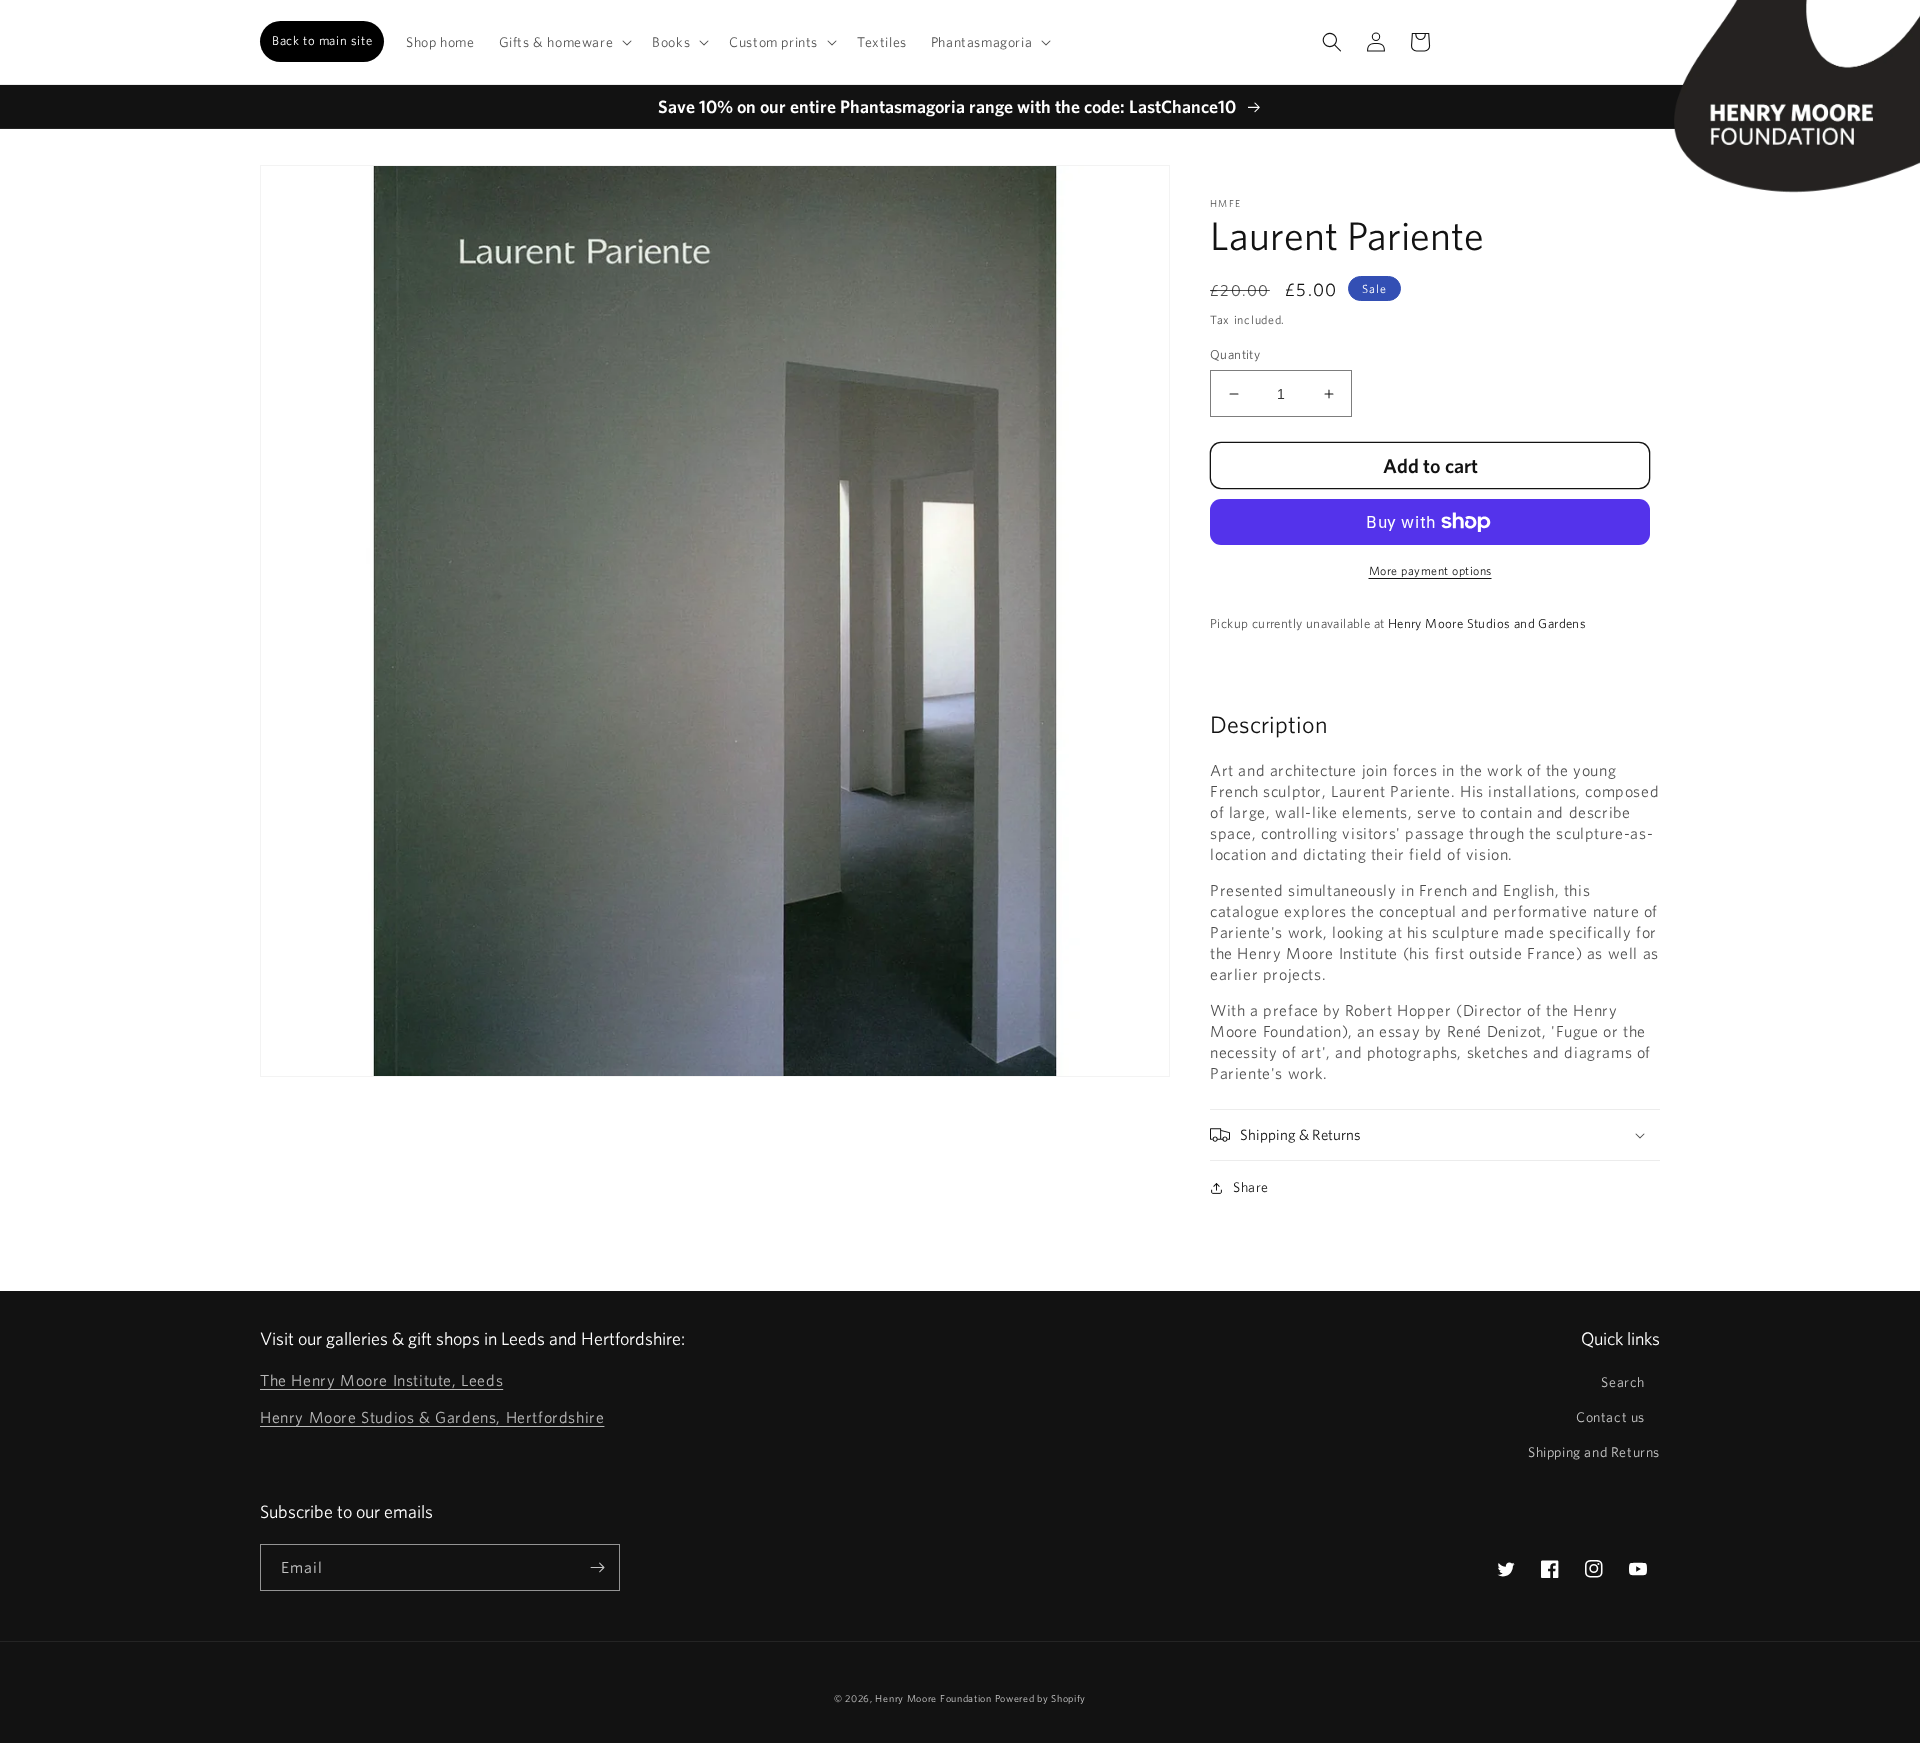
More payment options (1430, 570)
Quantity (1235, 354)
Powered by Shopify (1041, 1698)
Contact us (1610, 1417)
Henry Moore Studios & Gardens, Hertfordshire (432, 1417)
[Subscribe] (597, 1567)
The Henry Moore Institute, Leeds (381, 1380)
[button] (564, 42)
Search (1623, 1382)
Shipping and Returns (1594, 1452)
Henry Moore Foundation (934, 1698)
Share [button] (1251, 1187)
